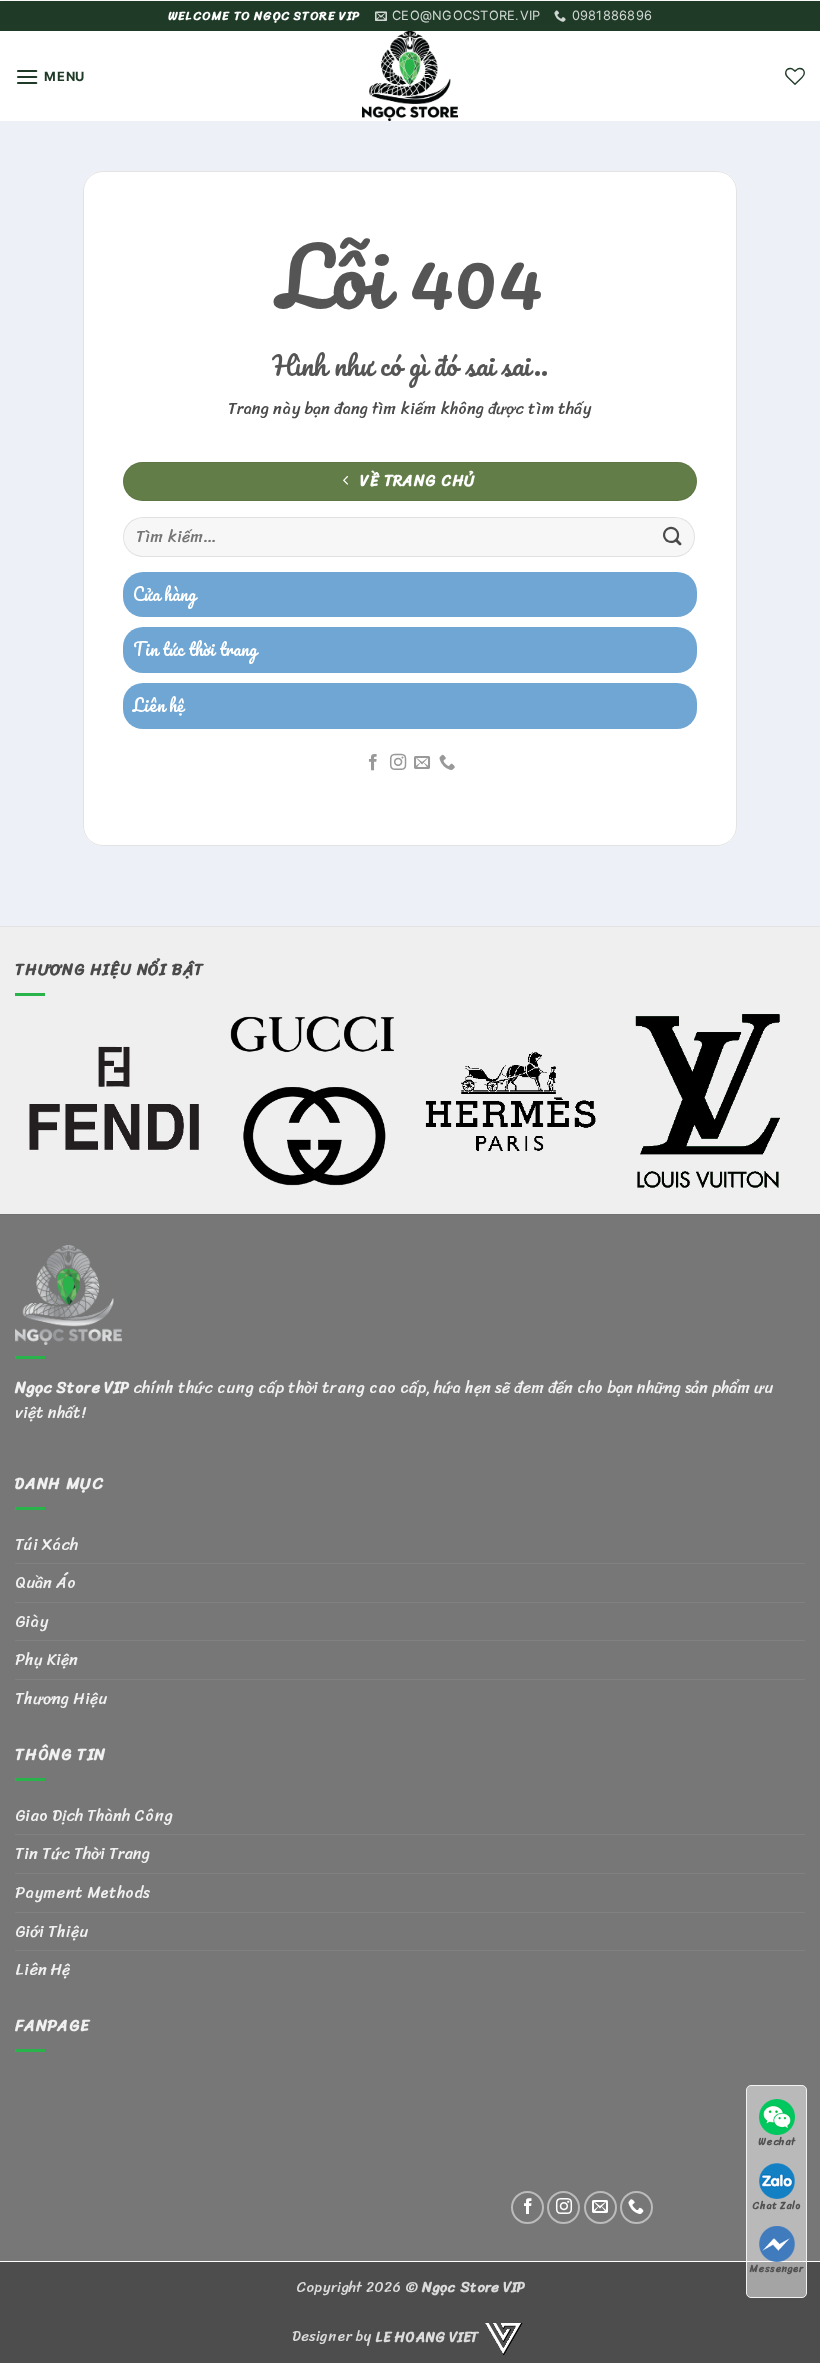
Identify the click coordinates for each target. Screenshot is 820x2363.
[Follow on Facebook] (373, 763)
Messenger (776, 2268)
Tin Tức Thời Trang (82, 1853)
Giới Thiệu (51, 1931)
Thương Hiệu (61, 1698)
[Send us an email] (422, 763)
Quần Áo (45, 1582)
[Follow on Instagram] (398, 763)
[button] (50, 76)
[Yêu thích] (795, 76)
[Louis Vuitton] (708, 1101)
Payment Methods (82, 1892)
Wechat (776, 2141)
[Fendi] (114, 1101)
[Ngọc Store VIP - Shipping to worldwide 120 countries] (410, 76)
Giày (31, 1621)
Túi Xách (46, 1544)
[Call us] (447, 763)
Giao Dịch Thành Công (94, 1815)
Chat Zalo (776, 2205)
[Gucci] (312, 1101)
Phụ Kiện (46, 1659)
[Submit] (673, 536)
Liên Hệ (42, 1969)
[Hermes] (510, 1101)
